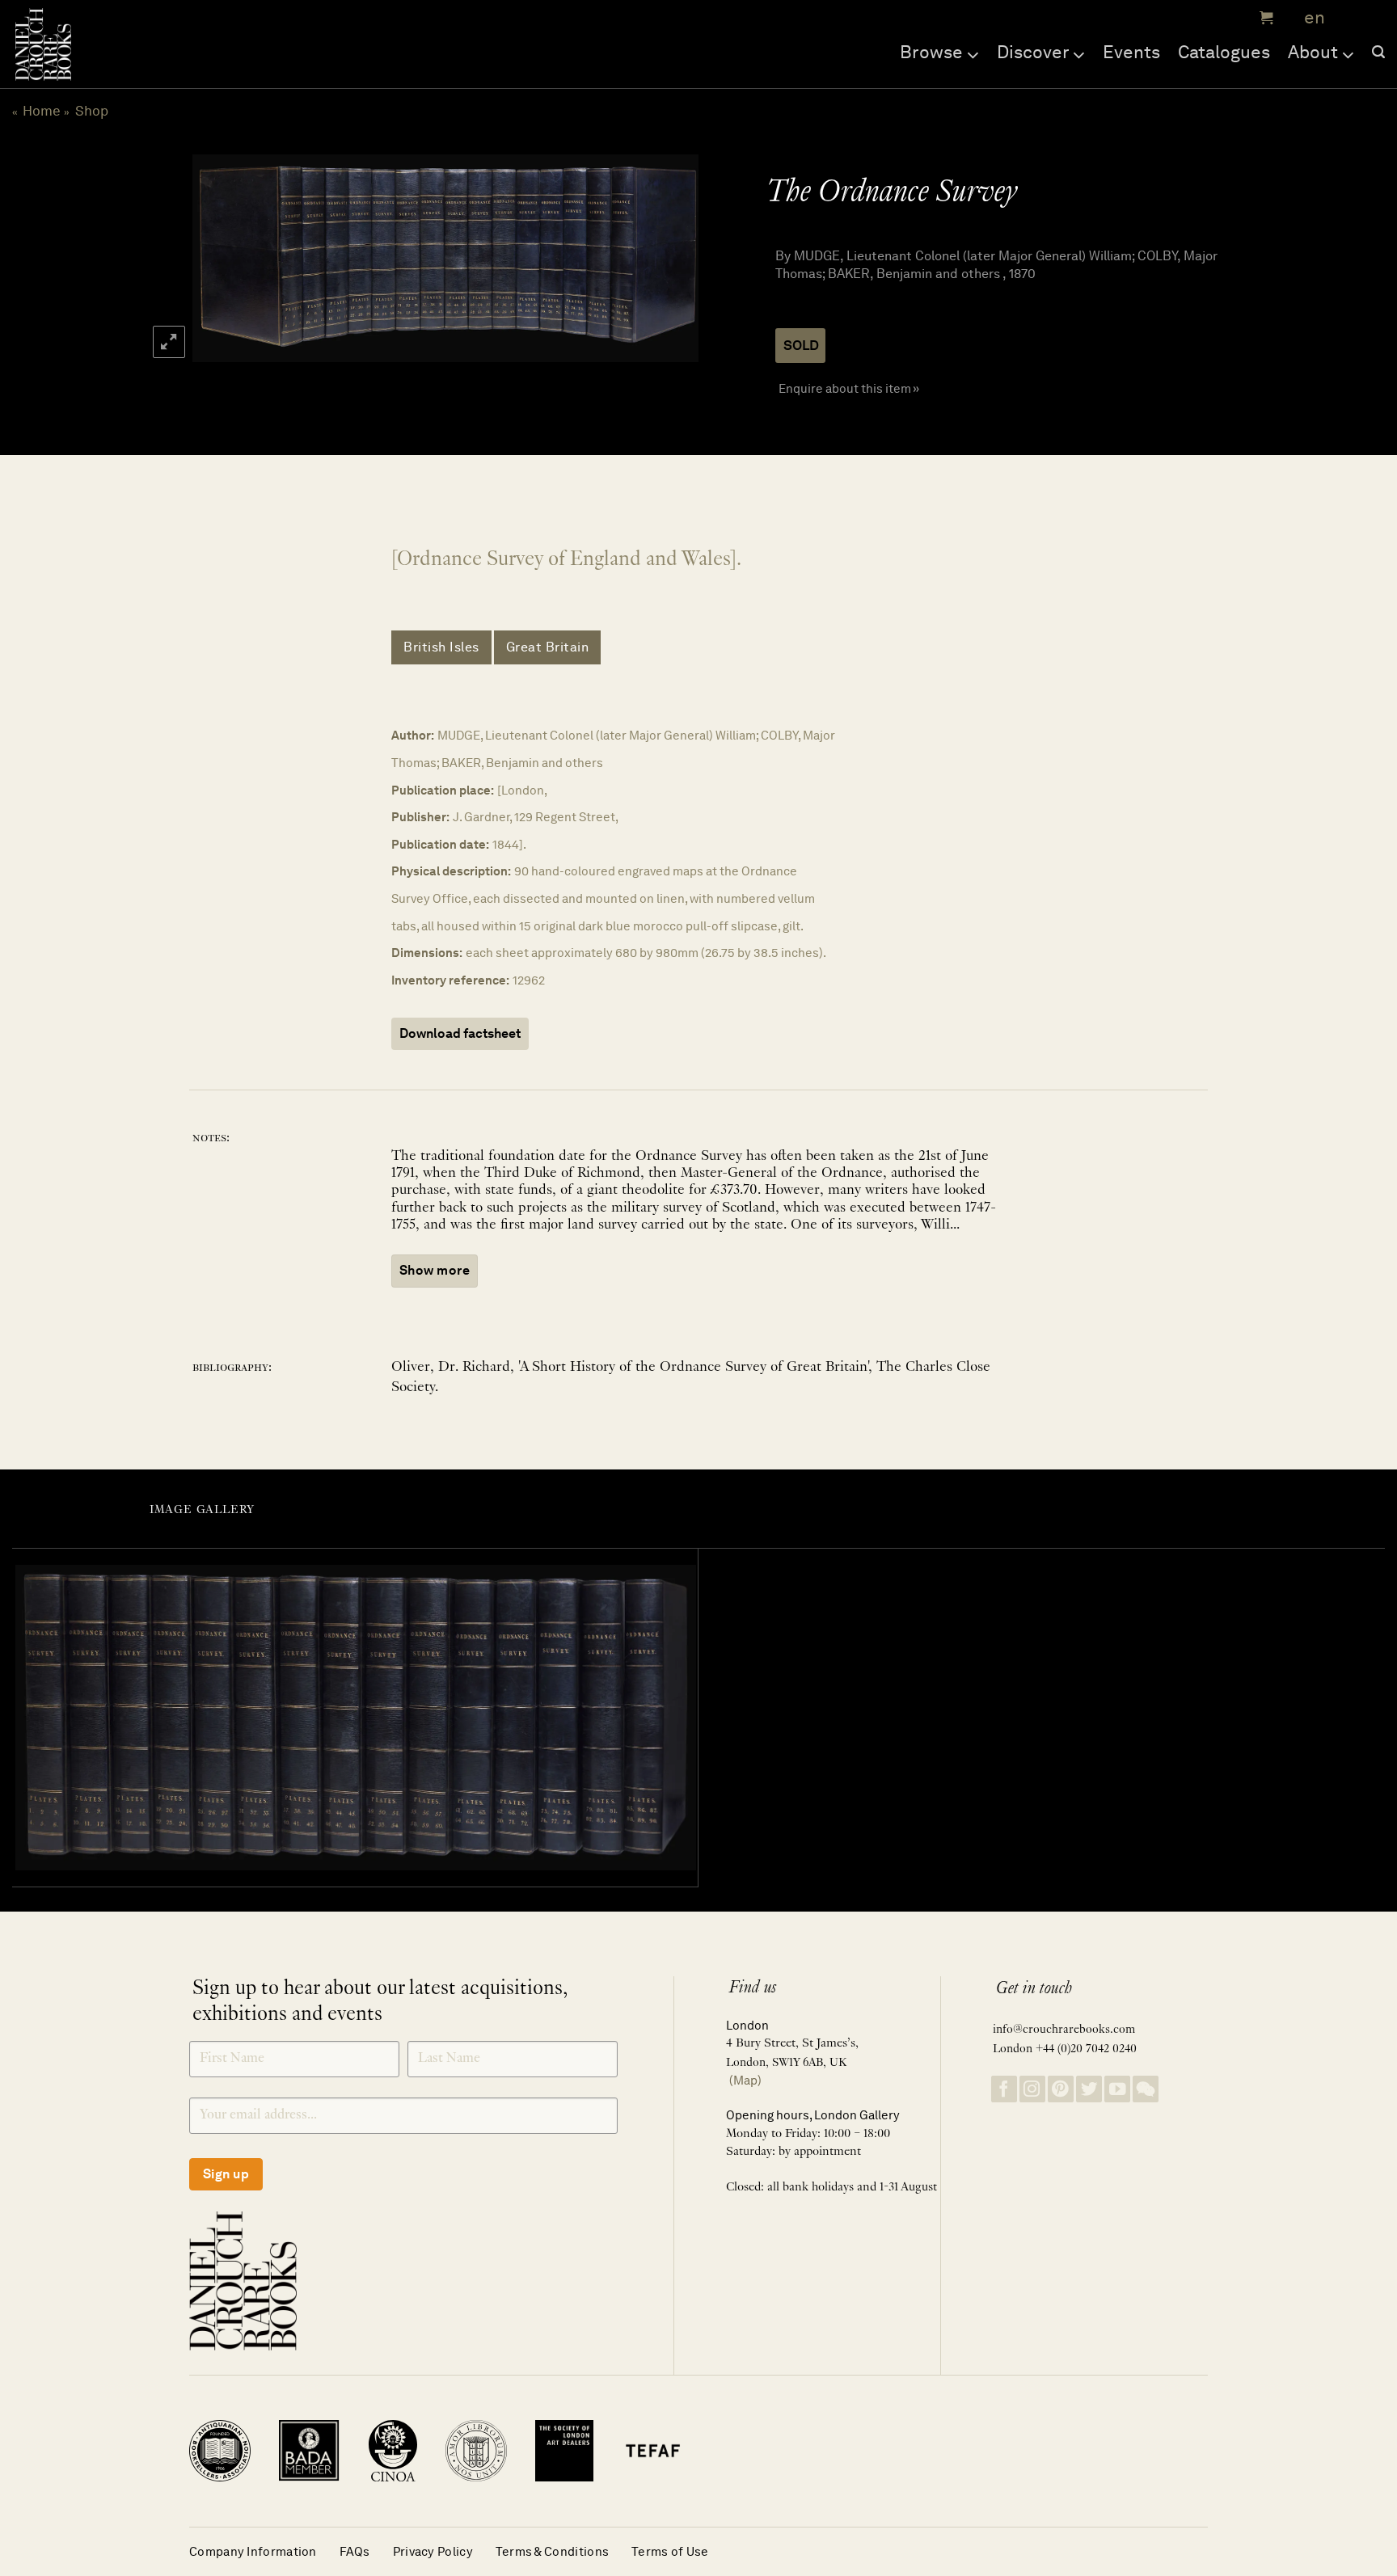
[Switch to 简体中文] (1348, 18)
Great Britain (548, 647)
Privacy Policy (433, 2551)
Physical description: (451, 871)
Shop (92, 111)
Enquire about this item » (849, 388)
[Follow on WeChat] (1146, 2089)
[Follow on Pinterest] (1061, 2089)
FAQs (355, 2551)
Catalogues (1224, 52)
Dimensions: (427, 953)
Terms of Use (670, 2551)
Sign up (226, 2174)
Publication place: (443, 790)
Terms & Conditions (552, 2551)
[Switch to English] (1309, 18)
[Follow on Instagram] (1032, 2089)
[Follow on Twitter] (1089, 2089)
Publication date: (440, 844)
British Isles (441, 647)
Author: (413, 735)
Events (1131, 52)
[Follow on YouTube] (1117, 2089)
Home (42, 111)
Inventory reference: (450, 980)
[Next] (668, 258)
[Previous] (220, 258)
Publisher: (420, 817)
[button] (1264, 18)
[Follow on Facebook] (1004, 2089)
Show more (435, 1270)
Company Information (253, 2551)
